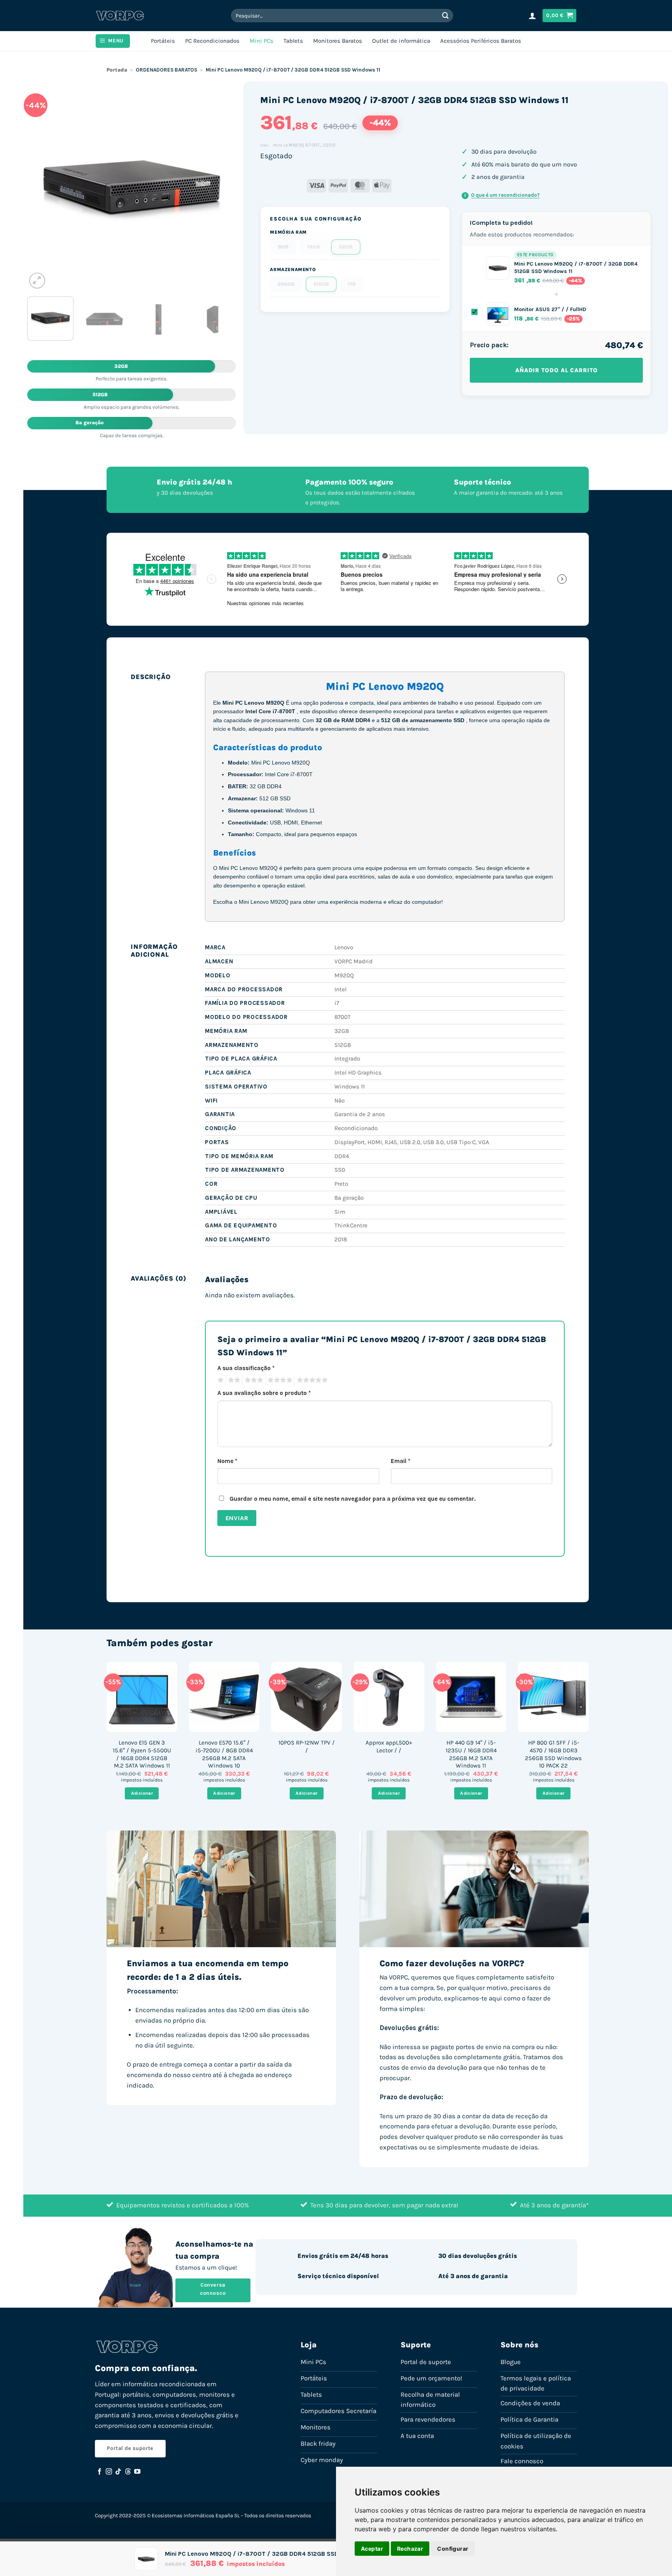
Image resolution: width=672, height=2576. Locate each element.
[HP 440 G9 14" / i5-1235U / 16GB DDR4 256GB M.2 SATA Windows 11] (471, 1697)
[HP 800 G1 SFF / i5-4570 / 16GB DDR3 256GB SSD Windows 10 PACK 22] (553, 1697)
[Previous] (41, 186)
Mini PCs (262, 41)
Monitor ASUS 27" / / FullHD (550, 309)
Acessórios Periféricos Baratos (481, 41)
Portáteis (163, 41)
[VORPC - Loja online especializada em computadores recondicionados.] (120, 16)
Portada (117, 70)
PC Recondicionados (212, 41)
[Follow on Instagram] (109, 2472)
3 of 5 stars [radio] (253, 1380)
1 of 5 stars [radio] (220, 1380)
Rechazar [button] (410, 2549)
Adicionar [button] (142, 1793)
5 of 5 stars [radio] (311, 1380)
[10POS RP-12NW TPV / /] (306, 1697)
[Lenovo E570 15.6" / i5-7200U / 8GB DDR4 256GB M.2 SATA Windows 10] (224, 1697)
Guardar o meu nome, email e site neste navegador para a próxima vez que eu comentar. (353, 1499)
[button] (532, 16)
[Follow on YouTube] (137, 2472)
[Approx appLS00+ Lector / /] (389, 1697)
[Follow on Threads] (128, 2472)
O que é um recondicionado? (502, 195)
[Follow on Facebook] (100, 2472)
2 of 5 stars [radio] (233, 1380)
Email (401, 1461)
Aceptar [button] (372, 2549)
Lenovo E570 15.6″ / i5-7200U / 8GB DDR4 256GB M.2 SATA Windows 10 (224, 1754)
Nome (227, 1461)
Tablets (293, 41)
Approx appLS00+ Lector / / (389, 1746)
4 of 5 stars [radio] (279, 1380)
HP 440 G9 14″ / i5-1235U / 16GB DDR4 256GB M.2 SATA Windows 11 (471, 1754)
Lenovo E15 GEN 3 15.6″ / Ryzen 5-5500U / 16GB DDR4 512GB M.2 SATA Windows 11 (142, 1754)
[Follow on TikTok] (118, 2472)
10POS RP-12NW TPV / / (307, 1746)
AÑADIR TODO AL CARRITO (556, 370)
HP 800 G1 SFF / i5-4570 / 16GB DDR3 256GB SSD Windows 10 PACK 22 (553, 1754)
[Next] (222, 186)
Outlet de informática (401, 41)
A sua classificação (246, 1368)
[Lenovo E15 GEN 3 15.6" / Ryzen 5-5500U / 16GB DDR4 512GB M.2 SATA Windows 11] (142, 1697)
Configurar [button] (453, 2549)
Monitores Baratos (338, 41)
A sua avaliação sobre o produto (264, 1393)
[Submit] (446, 15)
